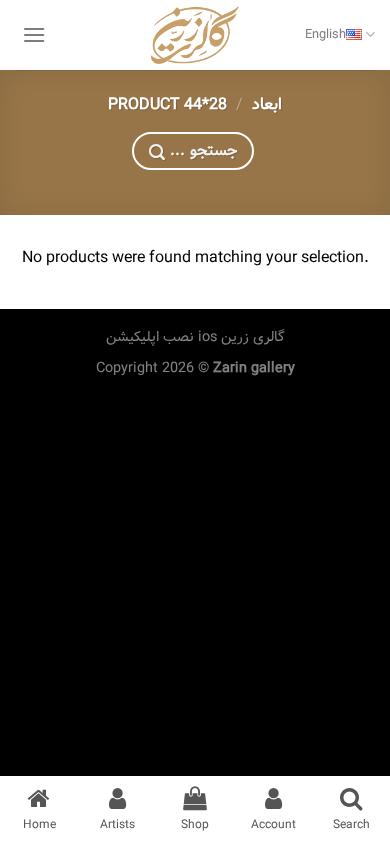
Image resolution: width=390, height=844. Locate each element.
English (325, 35)
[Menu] (34, 34)
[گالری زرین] (195, 35)
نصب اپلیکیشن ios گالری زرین (195, 337)
